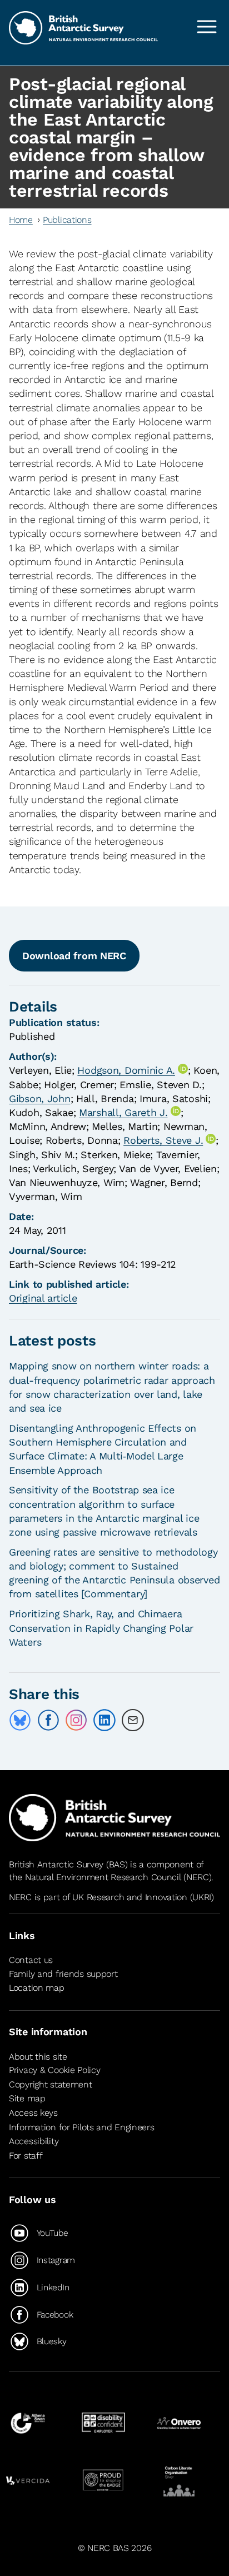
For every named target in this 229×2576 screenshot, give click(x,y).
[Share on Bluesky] (20, 1720)
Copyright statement (51, 2084)
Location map (37, 1988)
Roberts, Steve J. (163, 1140)
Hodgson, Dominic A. (126, 1070)
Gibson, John (40, 1098)
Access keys (33, 2113)
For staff (26, 2156)
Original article (43, 1298)
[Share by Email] (133, 1720)
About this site (38, 2057)
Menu (207, 27)
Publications (67, 220)
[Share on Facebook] (48, 1720)
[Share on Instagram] (76, 1720)
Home (21, 220)
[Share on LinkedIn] (104, 1720)
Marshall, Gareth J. (123, 1112)
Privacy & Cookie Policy (54, 2070)
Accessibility (34, 2141)
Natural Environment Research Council (103, 1877)
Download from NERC (74, 956)
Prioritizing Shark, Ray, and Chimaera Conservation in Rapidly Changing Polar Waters (101, 1628)
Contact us (31, 1960)
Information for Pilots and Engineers (82, 2127)
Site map (27, 2098)
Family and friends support (63, 1974)
